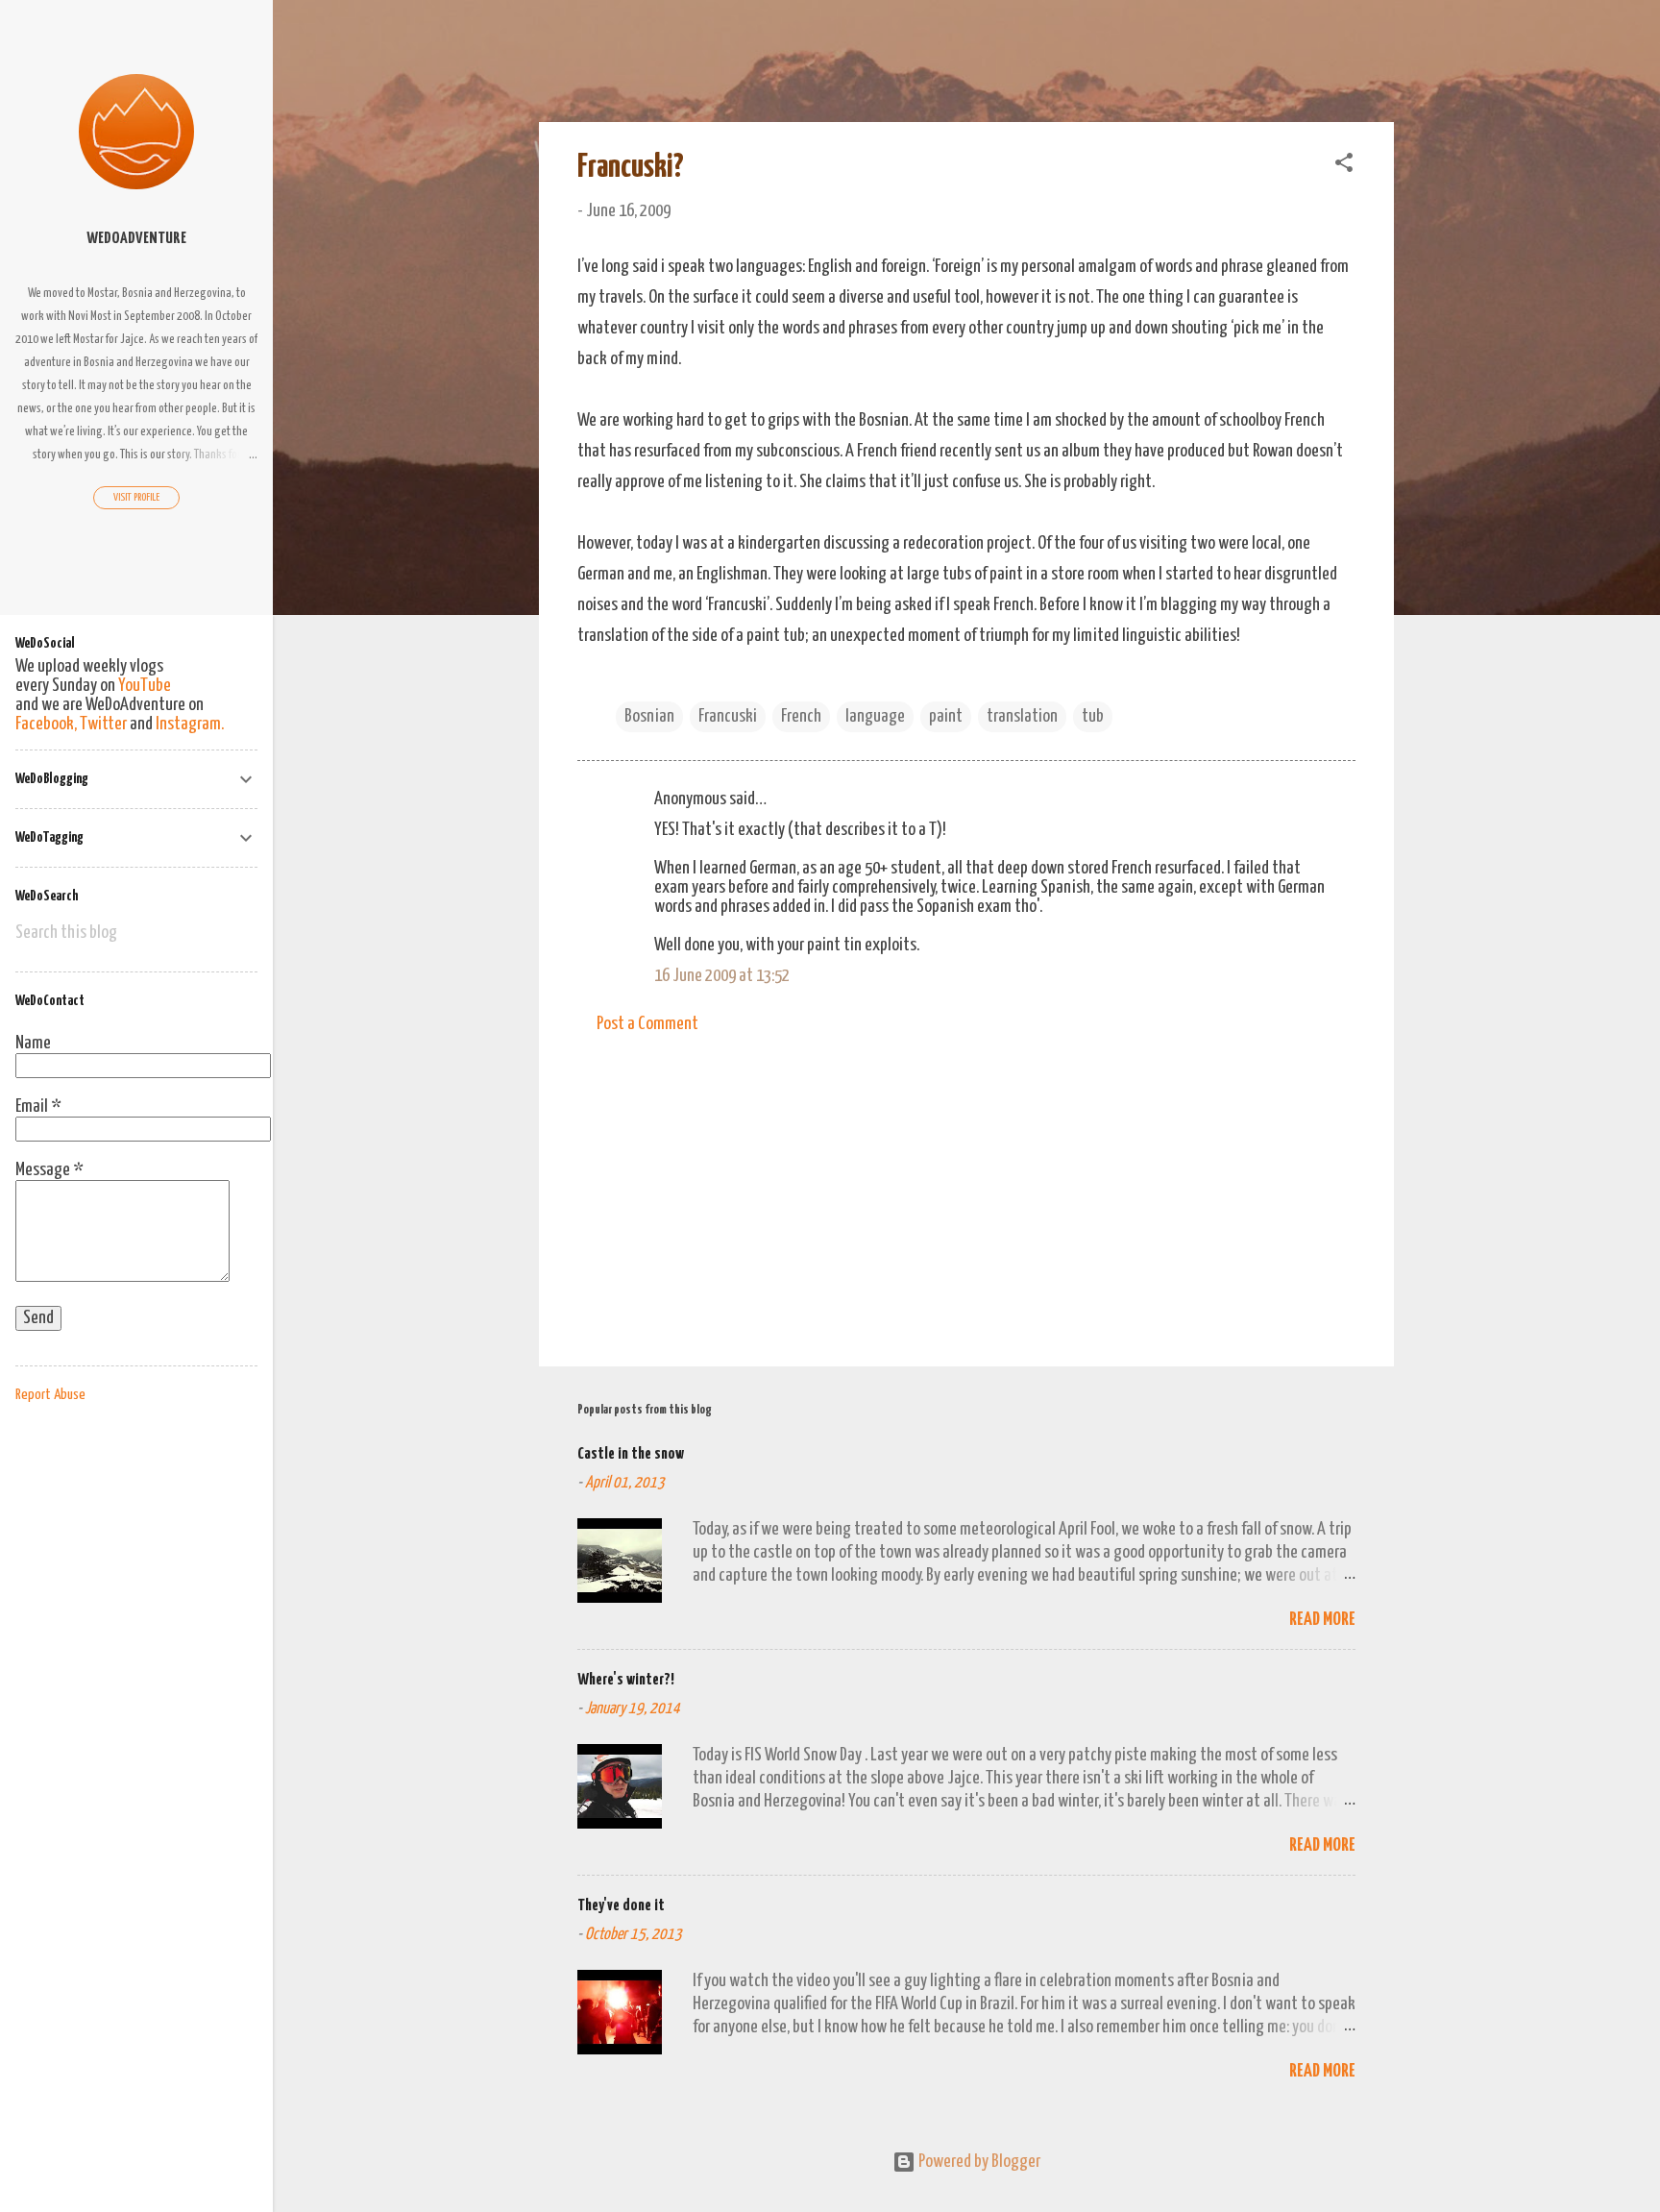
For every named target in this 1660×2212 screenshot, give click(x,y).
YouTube (145, 686)
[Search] (1382, 52)
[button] (1344, 166)
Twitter (103, 724)
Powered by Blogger (978, 2162)
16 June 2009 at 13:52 (722, 976)
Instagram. (190, 724)
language (875, 716)
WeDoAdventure (136, 239)
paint (946, 716)
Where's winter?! (626, 1680)
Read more (1322, 1620)
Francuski (728, 716)
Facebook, (46, 724)
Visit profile (136, 497)
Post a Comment (647, 1024)
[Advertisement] (966, 1188)
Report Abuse (50, 1395)
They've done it (621, 1906)
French (801, 716)
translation (1022, 716)
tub (1093, 716)
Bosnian (649, 716)
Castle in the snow (631, 1454)
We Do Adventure (676, 46)
